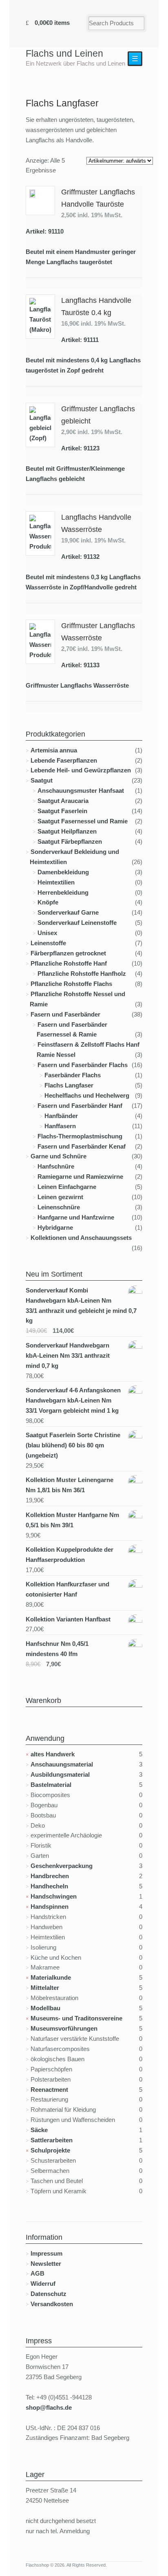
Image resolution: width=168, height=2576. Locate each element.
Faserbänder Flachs (73, 1075)
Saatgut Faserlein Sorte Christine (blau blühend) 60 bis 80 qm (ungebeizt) (73, 1445)
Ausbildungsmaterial (60, 1774)
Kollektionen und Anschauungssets (81, 1238)
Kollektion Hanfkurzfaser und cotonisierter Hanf (67, 1589)
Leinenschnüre (59, 1207)
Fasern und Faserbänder (65, 1014)
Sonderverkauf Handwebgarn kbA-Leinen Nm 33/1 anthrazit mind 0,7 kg (68, 1355)
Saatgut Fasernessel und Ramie (83, 821)
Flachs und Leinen (64, 53)
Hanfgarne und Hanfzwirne (76, 1217)
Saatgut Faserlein (62, 811)
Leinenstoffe (48, 943)
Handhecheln (49, 1886)
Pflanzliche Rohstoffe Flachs (71, 984)
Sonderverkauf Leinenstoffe (77, 923)
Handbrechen (50, 1876)
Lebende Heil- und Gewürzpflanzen (81, 770)
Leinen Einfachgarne (67, 1187)
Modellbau (45, 2008)
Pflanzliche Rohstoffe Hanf (69, 963)
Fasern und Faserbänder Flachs (83, 1065)
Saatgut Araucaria (63, 801)
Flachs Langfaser (69, 1085)
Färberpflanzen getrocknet (68, 953)
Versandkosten (52, 2304)
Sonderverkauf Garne (68, 912)
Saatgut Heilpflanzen (67, 831)
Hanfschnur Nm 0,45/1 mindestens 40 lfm (57, 1649)
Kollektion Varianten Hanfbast (68, 1619)
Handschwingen (54, 1896)
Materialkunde (51, 1977)
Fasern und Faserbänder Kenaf (82, 1146)
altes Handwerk (53, 1754)
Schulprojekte (50, 2150)
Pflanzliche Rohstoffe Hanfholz (82, 974)
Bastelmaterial (51, 1785)
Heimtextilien (56, 882)
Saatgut (42, 780)
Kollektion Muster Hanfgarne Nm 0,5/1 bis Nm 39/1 (72, 1520)
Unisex (47, 933)
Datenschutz (49, 2294)
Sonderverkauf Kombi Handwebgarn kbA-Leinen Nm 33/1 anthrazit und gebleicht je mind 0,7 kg (81, 1306)
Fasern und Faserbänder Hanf (80, 1106)
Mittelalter (45, 1988)
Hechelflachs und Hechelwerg (87, 1095)
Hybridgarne (55, 1227)
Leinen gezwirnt (60, 1197)
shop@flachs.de (49, 2407)
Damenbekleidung (63, 872)
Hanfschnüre (56, 1166)
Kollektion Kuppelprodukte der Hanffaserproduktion (70, 1555)
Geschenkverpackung (62, 1866)
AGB (38, 2273)
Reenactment (49, 2090)
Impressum (46, 2253)
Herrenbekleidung (63, 892)
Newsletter (46, 2264)
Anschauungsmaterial (62, 1764)
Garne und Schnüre (59, 1156)
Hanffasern (60, 1126)
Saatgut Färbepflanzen (70, 841)
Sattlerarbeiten (52, 2140)
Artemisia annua (54, 750)
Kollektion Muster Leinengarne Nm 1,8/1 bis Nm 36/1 (70, 1485)
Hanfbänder (61, 1116)
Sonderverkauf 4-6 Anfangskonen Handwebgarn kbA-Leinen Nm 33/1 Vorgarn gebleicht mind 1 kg (73, 1400)
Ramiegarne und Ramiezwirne (80, 1177)
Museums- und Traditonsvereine (76, 2018)
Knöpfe (48, 902)
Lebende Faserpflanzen (64, 760)
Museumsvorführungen (64, 2028)
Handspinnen (50, 1907)
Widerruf (43, 2284)
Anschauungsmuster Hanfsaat (81, 791)
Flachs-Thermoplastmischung (80, 1136)
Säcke (39, 2130)
